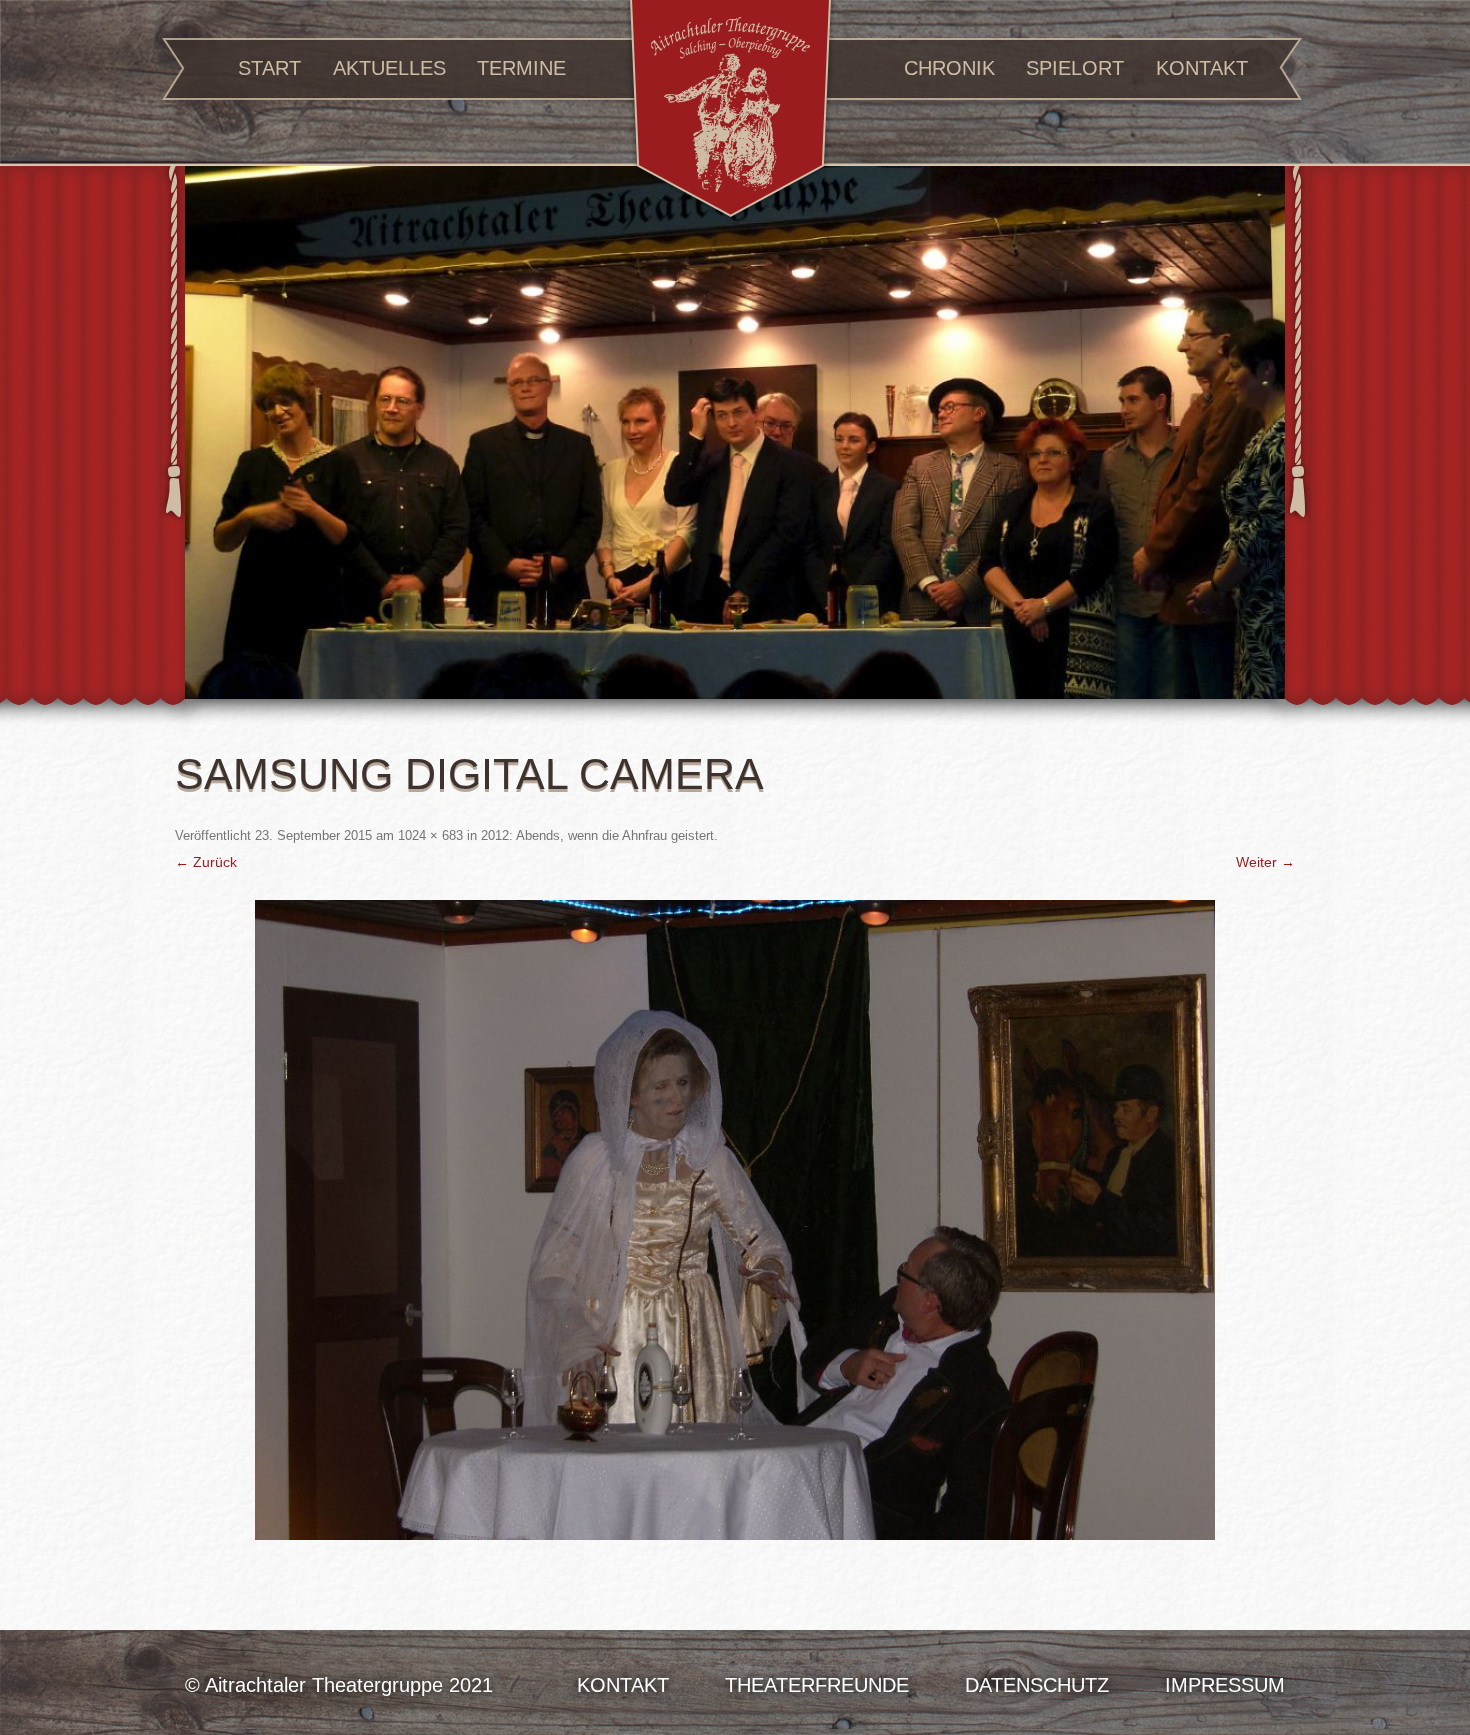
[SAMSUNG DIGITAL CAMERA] (735, 1220)
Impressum (1225, 1685)
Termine (521, 68)
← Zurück (206, 862)
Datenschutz (1037, 1685)
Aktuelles (389, 68)
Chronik (949, 68)
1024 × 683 (430, 835)
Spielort (1075, 68)
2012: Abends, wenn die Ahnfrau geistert (597, 835)
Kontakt (1202, 68)
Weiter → (1265, 862)
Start (269, 68)
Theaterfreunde (817, 1685)
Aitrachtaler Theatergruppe (730, 111)
